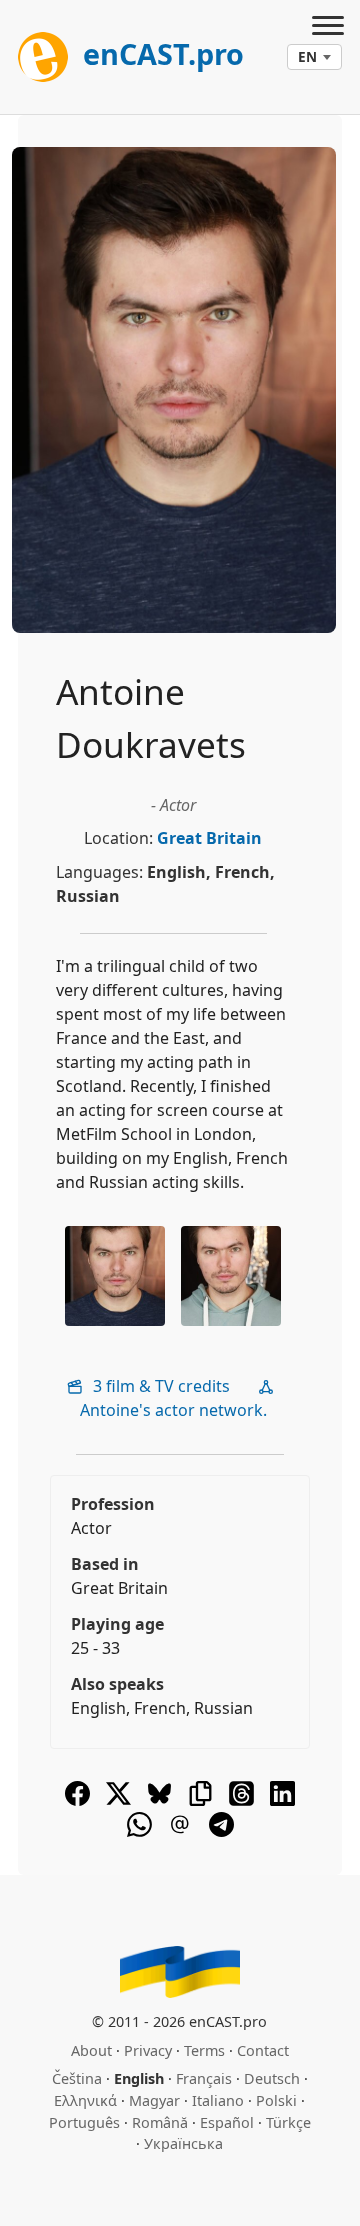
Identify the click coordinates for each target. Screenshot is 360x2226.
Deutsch (272, 2078)
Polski (276, 2100)
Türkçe (288, 2122)
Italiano (218, 2100)
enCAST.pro (160, 53)
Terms (204, 2050)
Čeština (77, 2078)
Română (160, 2122)
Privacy (148, 2050)
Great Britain (209, 838)
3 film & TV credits (159, 1386)
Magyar (154, 2100)
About (91, 2050)
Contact (263, 2050)
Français (204, 2078)
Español (227, 2122)
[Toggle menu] (328, 28)
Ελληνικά (85, 2100)
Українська (183, 2143)
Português (84, 2122)
